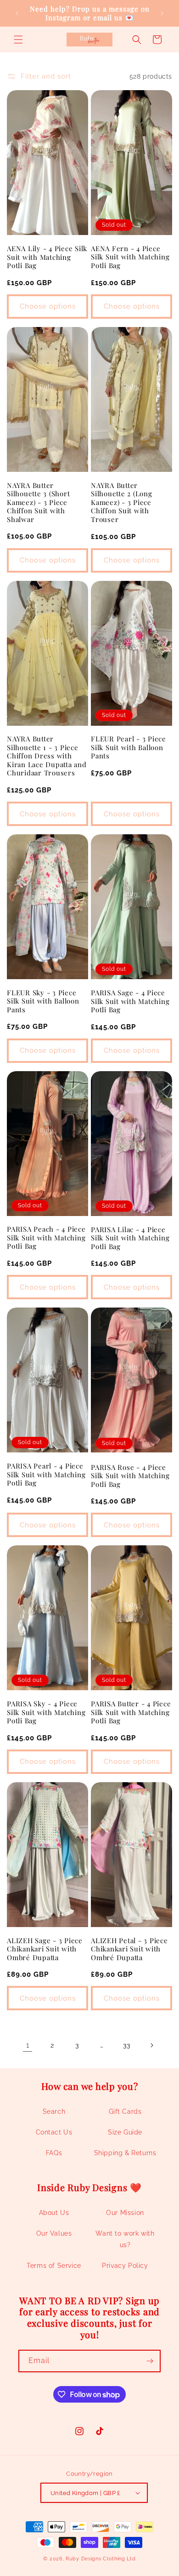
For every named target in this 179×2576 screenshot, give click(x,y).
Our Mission (125, 2213)
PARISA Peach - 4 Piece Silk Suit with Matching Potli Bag (46, 1238)
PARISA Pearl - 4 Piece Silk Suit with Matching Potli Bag (46, 1474)
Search (54, 2111)
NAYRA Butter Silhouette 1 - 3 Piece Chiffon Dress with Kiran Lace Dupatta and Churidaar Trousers (47, 756)
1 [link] (28, 2045)
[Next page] (151, 2045)
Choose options (48, 306)
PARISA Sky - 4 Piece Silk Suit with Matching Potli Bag (46, 1712)
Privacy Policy (125, 2266)
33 (126, 2045)
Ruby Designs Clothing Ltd (101, 2559)
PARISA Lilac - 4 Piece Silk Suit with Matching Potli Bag (130, 1238)
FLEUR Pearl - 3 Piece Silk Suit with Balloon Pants (129, 747)
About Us (54, 2213)
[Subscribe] (150, 2361)
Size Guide (125, 2132)
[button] (18, 40)
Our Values (54, 2233)
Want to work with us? (125, 2239)
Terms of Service (54, 2266)
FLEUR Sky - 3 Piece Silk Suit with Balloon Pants (43, 1001)
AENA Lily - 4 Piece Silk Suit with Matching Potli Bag (47, 257)
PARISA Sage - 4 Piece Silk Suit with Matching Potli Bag (130, 1001)
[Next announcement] (162, 13)
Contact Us (54, 2132)
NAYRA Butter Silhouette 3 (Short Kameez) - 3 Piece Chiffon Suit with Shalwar (38, 502)
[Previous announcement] (17, 13)
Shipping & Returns (125, 2153)
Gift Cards (125, 2111)
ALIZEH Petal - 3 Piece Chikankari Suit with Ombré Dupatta (129, 1949)
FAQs (54, 2153)
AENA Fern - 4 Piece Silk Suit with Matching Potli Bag (130, 257)
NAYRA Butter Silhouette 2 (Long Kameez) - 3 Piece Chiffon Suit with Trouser (122, 502)
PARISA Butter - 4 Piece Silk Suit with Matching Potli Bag (131, 1712)
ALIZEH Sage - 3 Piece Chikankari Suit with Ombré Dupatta (45, 1949)
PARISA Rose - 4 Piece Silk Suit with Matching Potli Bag (130, 1476)
